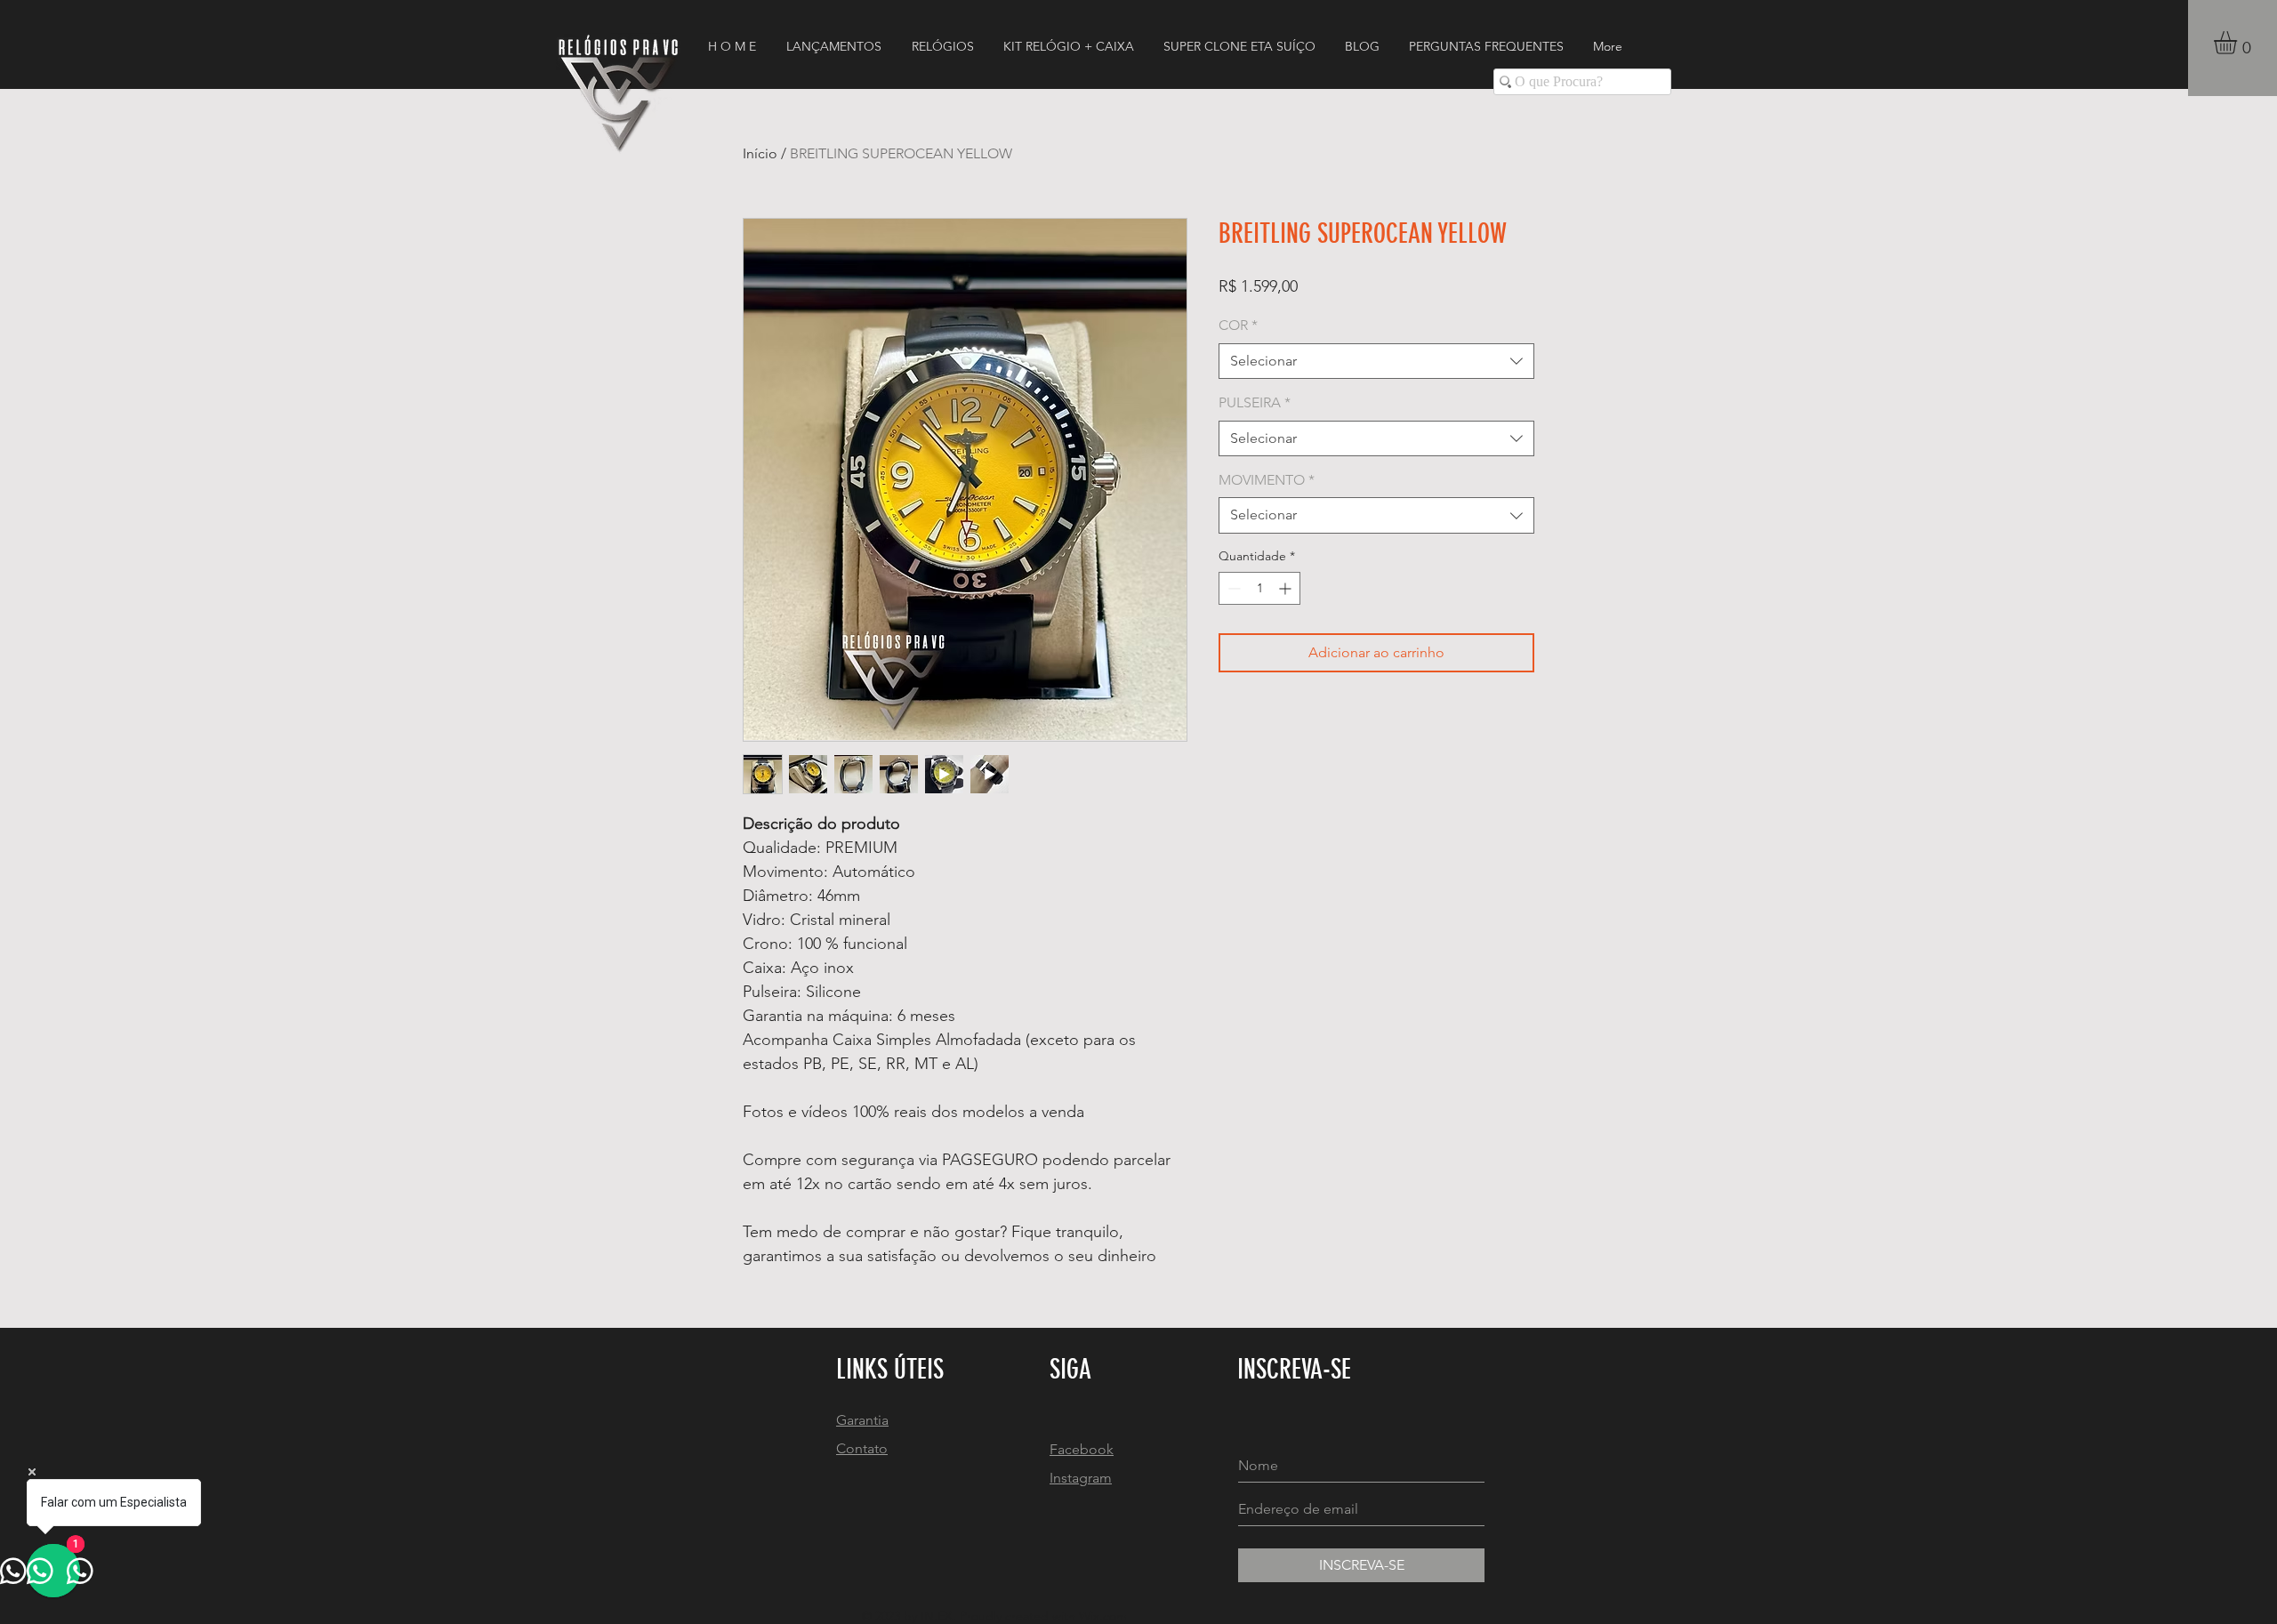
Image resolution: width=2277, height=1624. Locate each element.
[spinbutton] (1259, 588)
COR (1238, 325)
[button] (2239, 43)
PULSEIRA (1255, 402)
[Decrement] (1232, 588)
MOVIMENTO (1267, 480)
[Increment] (1287, 588)
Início (760, 153)
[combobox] (1376, 361)
